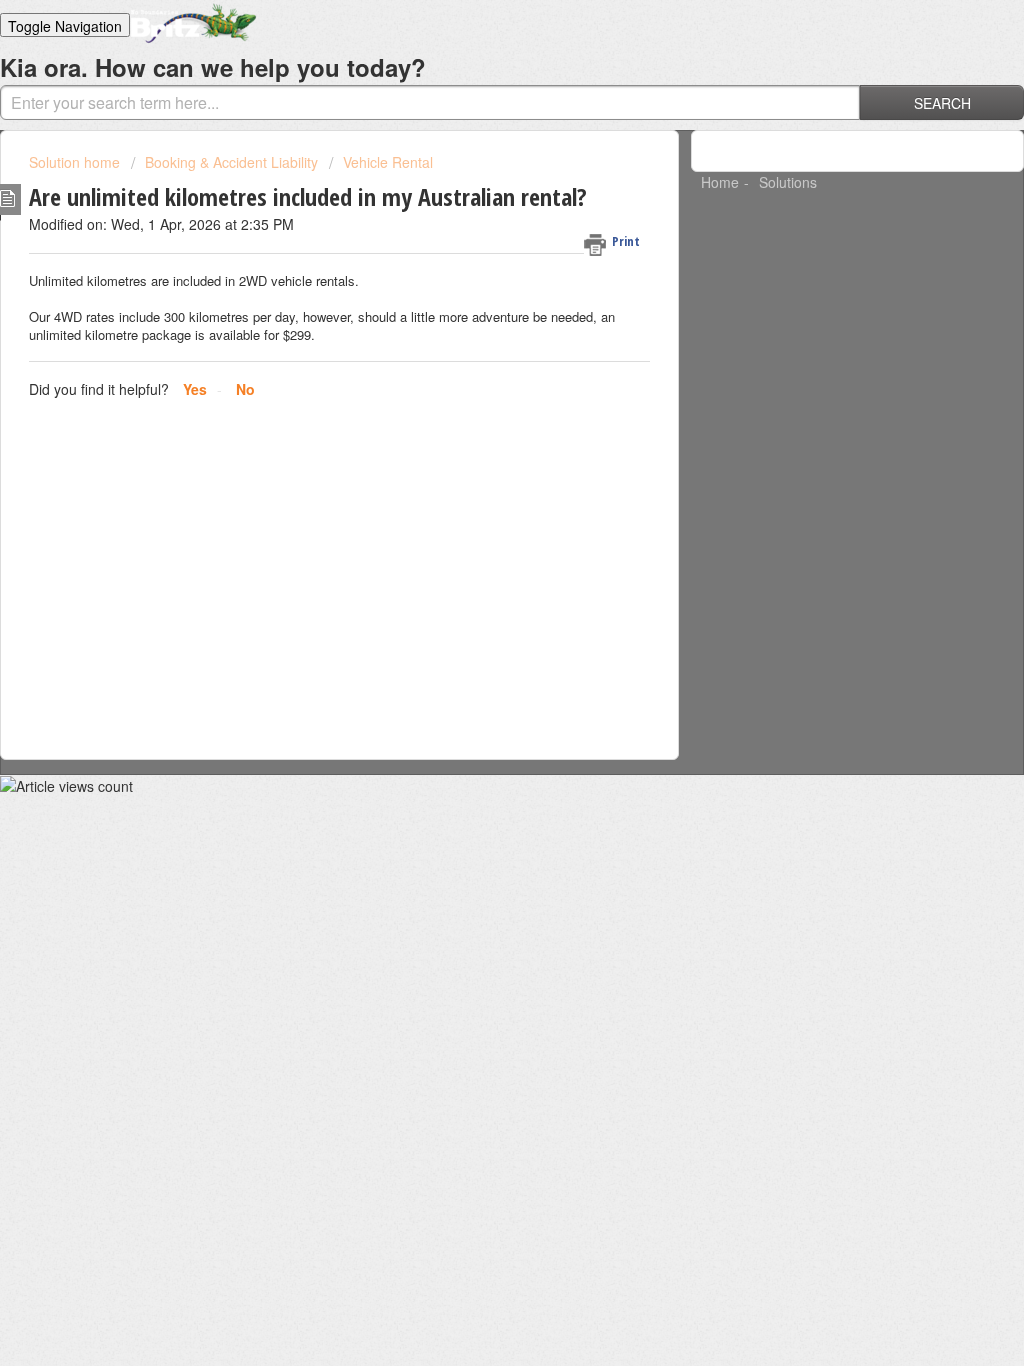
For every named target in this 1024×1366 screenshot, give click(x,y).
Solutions (788, 182)
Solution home (76, 162)
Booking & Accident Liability (231, 162)
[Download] (475, 425)
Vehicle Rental (388, 162)
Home (720, 182)
